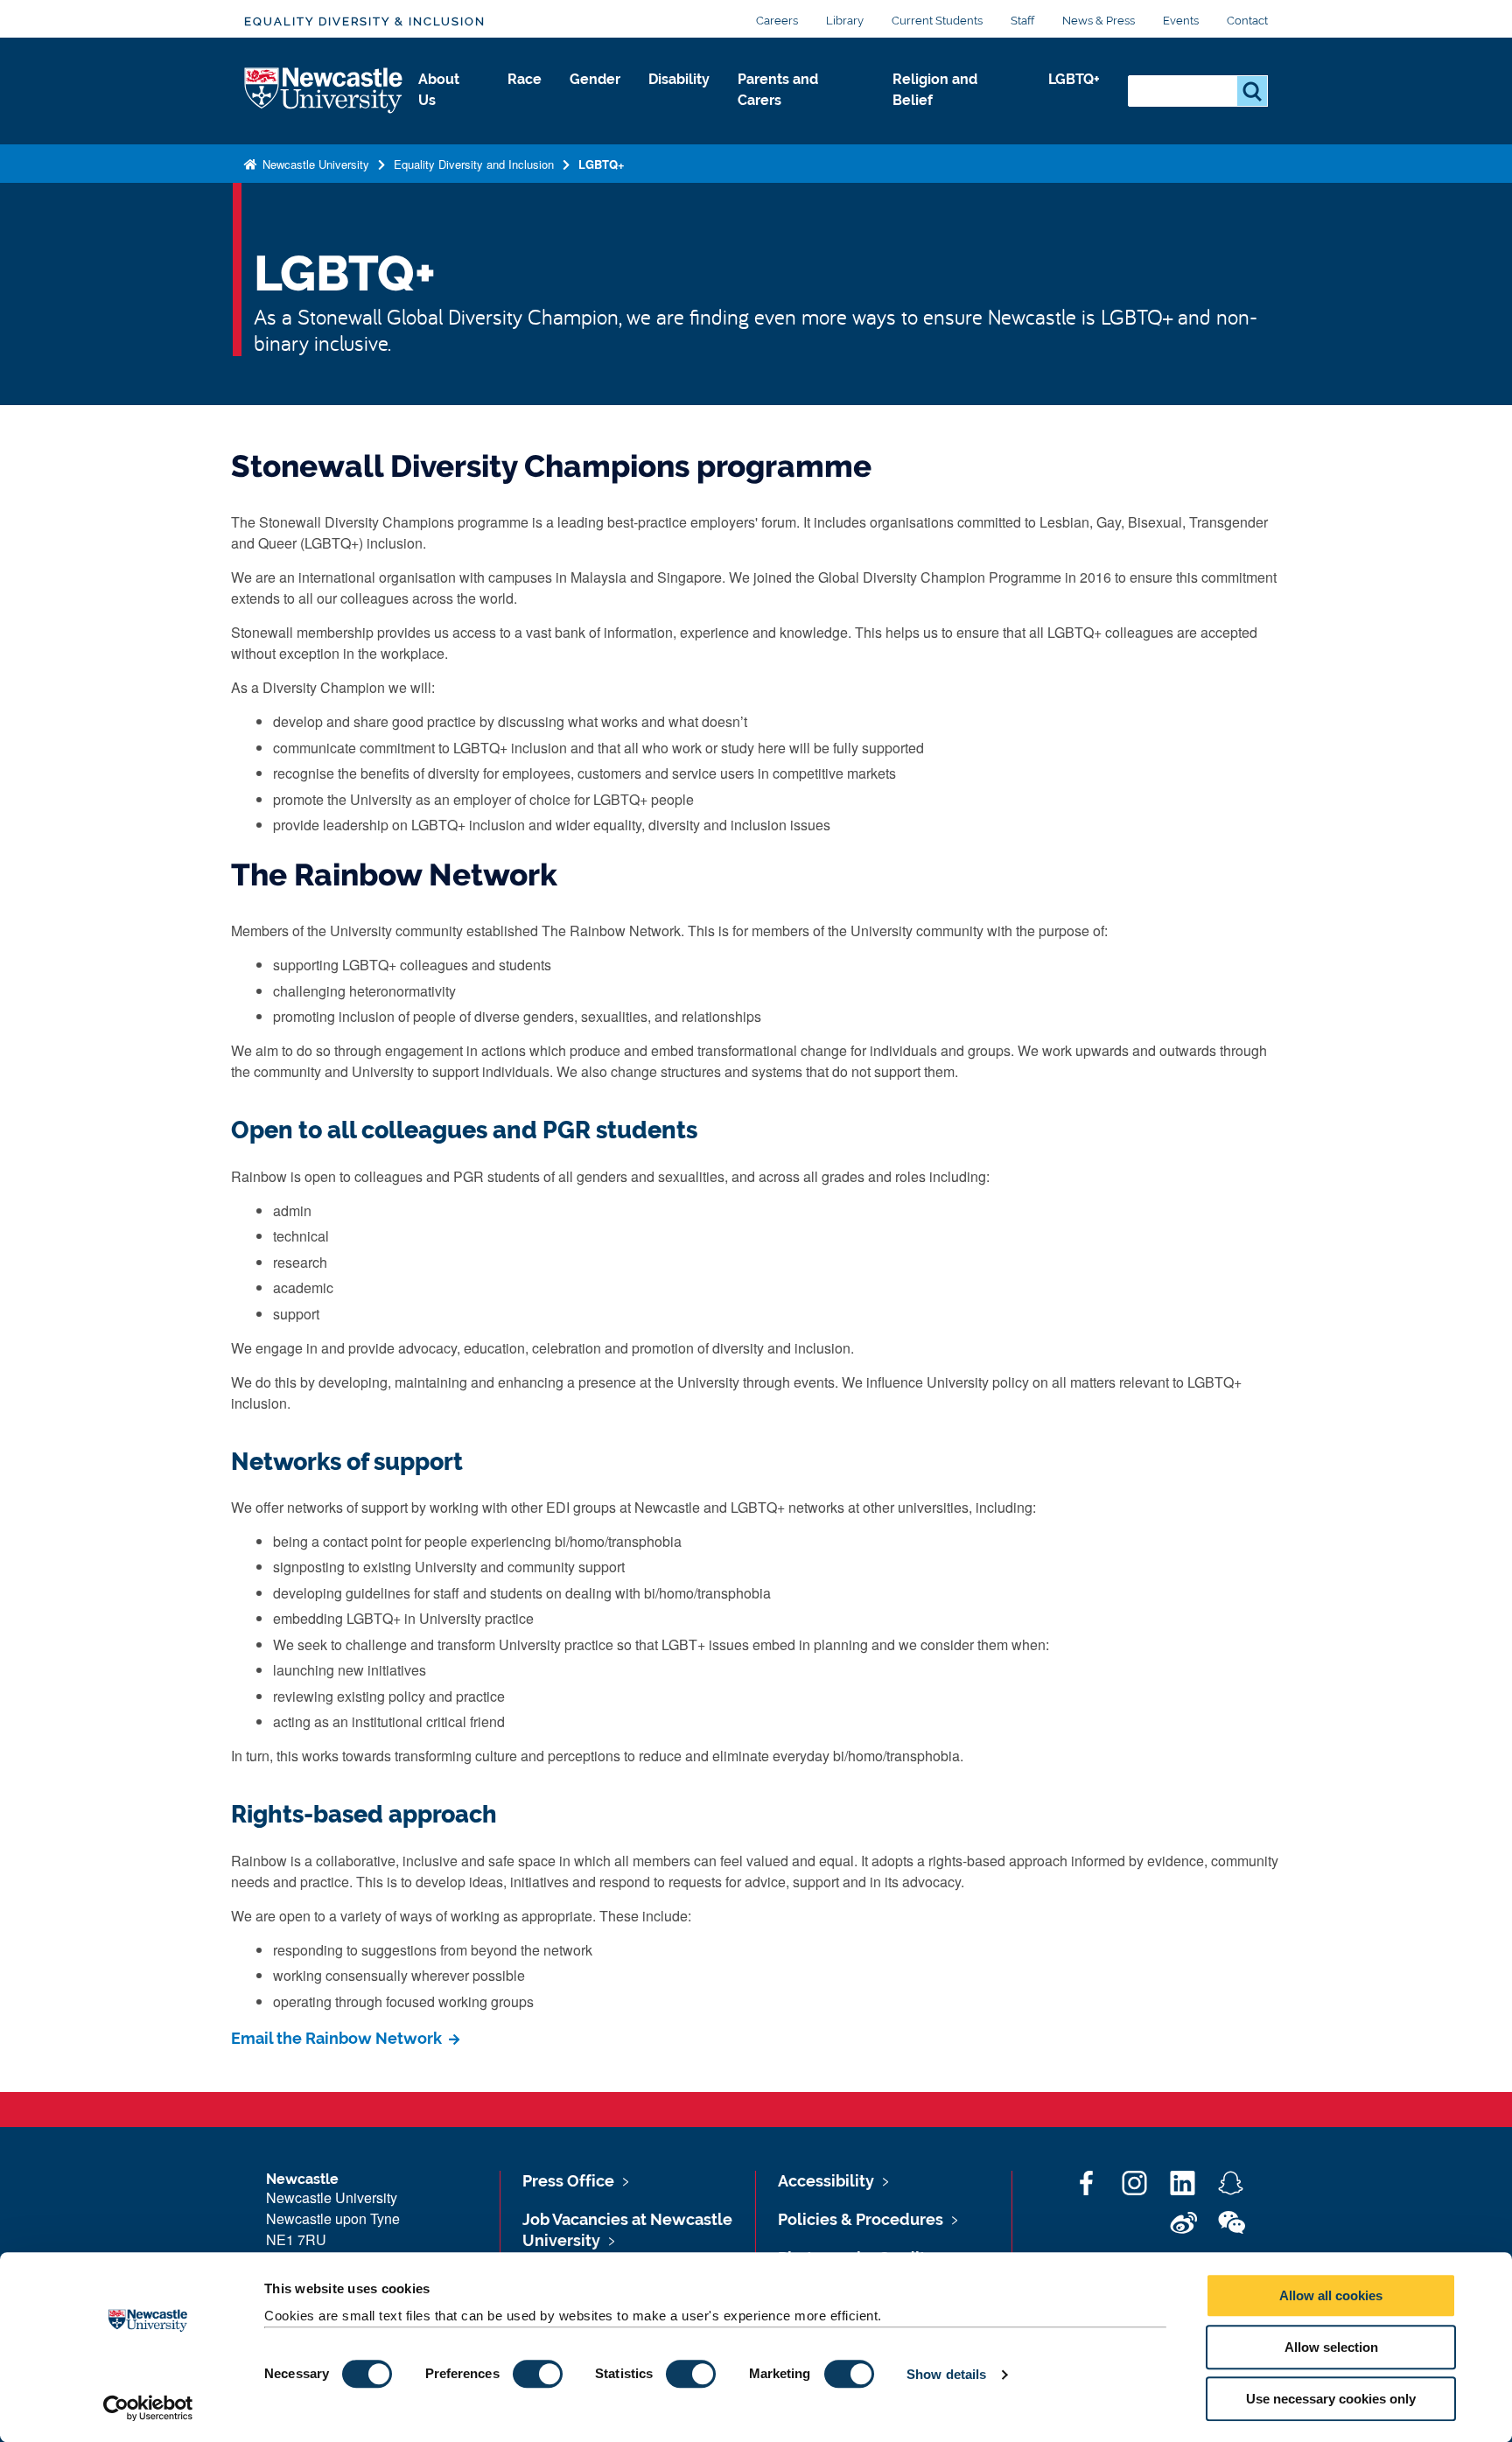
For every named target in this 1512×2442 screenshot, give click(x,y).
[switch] (538, 2374)
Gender (595, 79)
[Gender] (595, 98)
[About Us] (449, 119)
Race (525, 79)
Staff (1022, 21)
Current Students (937, 21)
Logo (324, 91)
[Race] (525, 98)
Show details (946, 2374)
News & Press (1099, 21)
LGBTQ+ (1074, 79)
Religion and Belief (935, 90)
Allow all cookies (1331, 2295)
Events (1181, 21)
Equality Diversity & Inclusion (365, 21)
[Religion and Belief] (956, 119)
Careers (777, 21)
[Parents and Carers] (801, 119)
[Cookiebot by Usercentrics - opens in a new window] (148, 2408)
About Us (439, 90)
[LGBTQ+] (1074, 98)
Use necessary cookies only (1331, 2399)
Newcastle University (314, 164)
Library (845, 21)
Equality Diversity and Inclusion (474, 164)
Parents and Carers (778, 90)
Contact (1247, 21)
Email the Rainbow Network (338, 2038)
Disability (679, 79)
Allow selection (1331, 2347)
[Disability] (679, 98)
